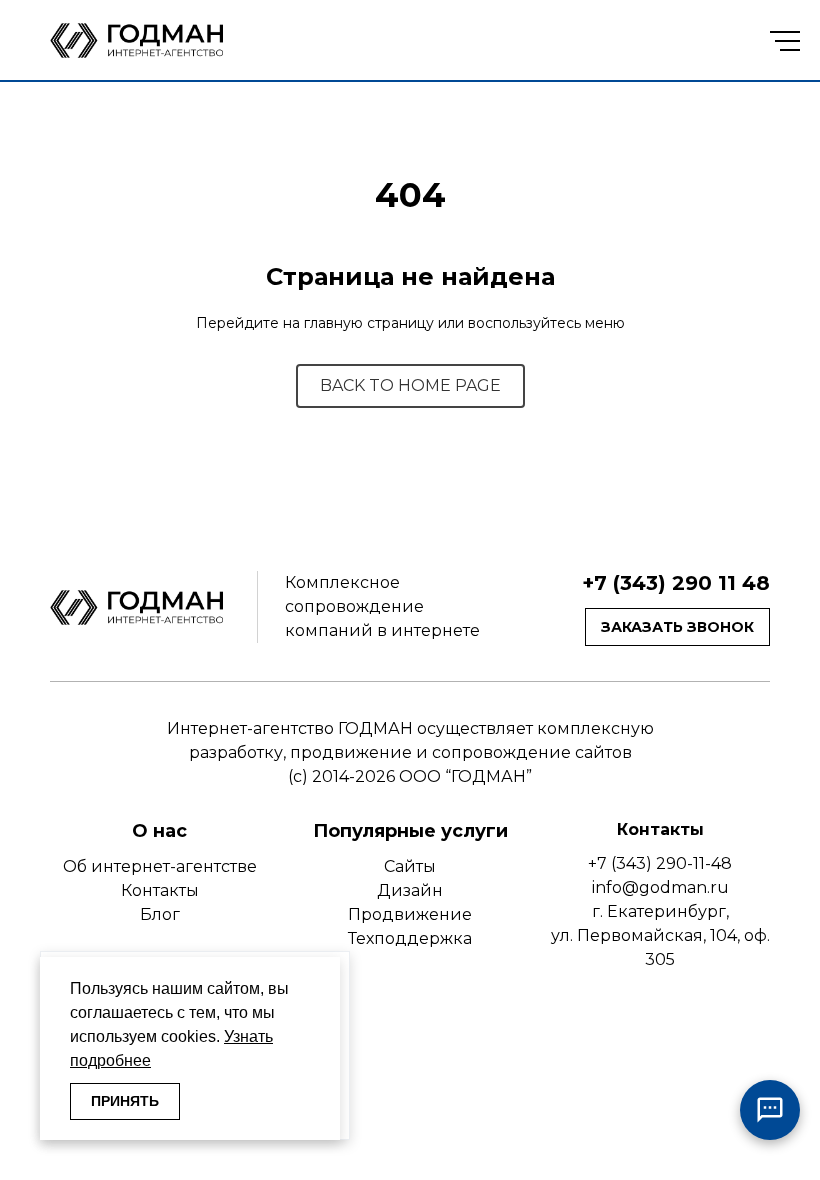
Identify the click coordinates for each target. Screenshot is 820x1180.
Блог (160, 914)
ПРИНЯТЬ (125, 1101)
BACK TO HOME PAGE (410, 385)
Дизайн (410, 890)
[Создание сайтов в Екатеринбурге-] (140, 39)
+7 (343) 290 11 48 (676, 583)
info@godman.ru (660, 887)
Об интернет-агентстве (160, 866)
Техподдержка (410, 938)
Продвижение (410, 914)
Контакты (160, 890)
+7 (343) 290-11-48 (660, 863)
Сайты (410, 866)
